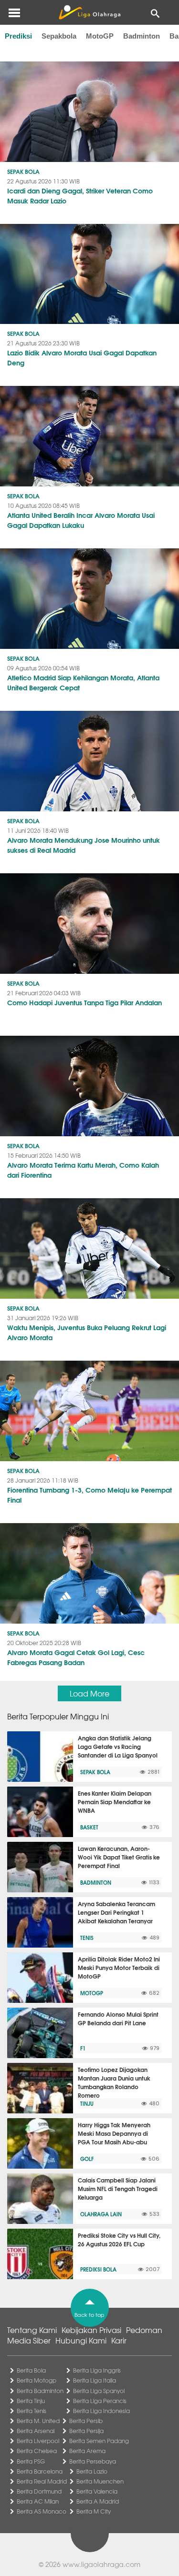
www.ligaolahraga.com (101, 2564)
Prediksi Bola (98, 2269)
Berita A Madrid (98, 2501)
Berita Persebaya (93, 2461)
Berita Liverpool (38, 2441)
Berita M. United (38, 2421)
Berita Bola (31, 2370)
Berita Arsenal (36, 2431)
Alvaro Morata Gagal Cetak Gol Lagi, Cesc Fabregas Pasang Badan (76, 1657)
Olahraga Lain (101, 2214)
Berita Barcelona (40, 2471)
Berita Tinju (31, 2401)
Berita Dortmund (39, 2491)
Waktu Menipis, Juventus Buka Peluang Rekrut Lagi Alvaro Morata (87, 1332)
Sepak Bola (23, 171)
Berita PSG (31, 2461)
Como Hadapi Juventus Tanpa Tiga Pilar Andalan (84, 1002)
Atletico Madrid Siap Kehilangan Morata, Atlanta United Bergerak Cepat (83, 682)
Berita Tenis (32, 2411)
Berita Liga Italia (95, 2380)
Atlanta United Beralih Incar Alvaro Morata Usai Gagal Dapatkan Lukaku (81, 520)
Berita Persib (86, 2421)
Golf (87, 2159)
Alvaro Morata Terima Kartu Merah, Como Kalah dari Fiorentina (83, 1170)
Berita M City (94, 2511)
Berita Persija (86, 2431)
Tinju (87, 2103)
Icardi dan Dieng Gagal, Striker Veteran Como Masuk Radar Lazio (80, 196)
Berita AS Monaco (42, 2511)
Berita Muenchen (100, 2481)
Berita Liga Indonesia (101, 2411)
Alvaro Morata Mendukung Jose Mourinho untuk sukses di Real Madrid (84, 845)
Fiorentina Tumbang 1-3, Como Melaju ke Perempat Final (89, 1495)
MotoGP (100, 36)
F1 (83, 2048)
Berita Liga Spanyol (99, 2391)
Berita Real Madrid (42, 2481)
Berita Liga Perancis (100, 2401)
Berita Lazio (92, 2471)
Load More (89, 1693)
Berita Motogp (37, 2380)
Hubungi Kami (81, 2340)
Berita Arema (87, 2451)
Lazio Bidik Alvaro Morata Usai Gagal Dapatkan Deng (82, 358)
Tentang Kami (32, 2330)
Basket (89, 1827)
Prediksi (18, 36)
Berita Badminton (40, 2391)
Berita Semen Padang (99, 2441)
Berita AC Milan (38, 2501)
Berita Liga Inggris (97, 2370)
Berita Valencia (97, 2491)
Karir (119, 2340)
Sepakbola (59, 36)
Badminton (142, 36)
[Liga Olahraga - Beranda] (89, 12)
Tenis (87, 1938)
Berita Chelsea (37, 2451)
